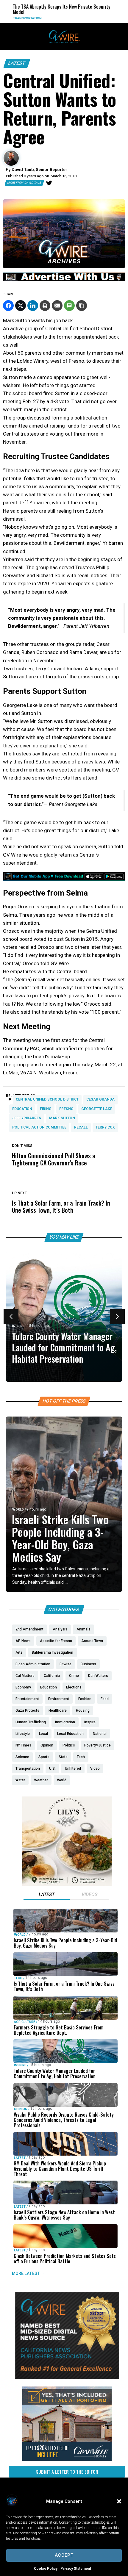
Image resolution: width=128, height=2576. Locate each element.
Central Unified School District (47, 1099)
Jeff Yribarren (27, 1118)
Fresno (66, 1109)
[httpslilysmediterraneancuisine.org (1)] (67, 1884)
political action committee (39, 1127)
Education (22, 1109)
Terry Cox (105, 1127)
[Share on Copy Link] (82, 306)
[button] (119, 2501)
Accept (64, 2555)
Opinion (21, 2109)
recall (81, 1127)
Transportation (16, 18)
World (18, 1510)
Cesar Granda (100, 1099)
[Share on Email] (57, 306)
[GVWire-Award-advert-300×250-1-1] (67, 2377)
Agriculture (25, 2022)
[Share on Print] (45, 306)
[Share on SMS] (69, 306)
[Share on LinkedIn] (33, 306)
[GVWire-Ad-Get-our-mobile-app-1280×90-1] (64, 879)
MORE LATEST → (29, 2273)
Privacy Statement (76, 2569)
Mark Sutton (62, 1118)
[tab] (47, 1895)
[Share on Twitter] (21, 306)
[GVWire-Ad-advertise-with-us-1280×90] (64, 280)
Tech (18, 1978)
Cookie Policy (46, 2569)
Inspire (18, 1326)
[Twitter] (49, 183)
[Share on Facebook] (8, 306)
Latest (17, 63)
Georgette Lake (97, 1109)
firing (46, 1109)
